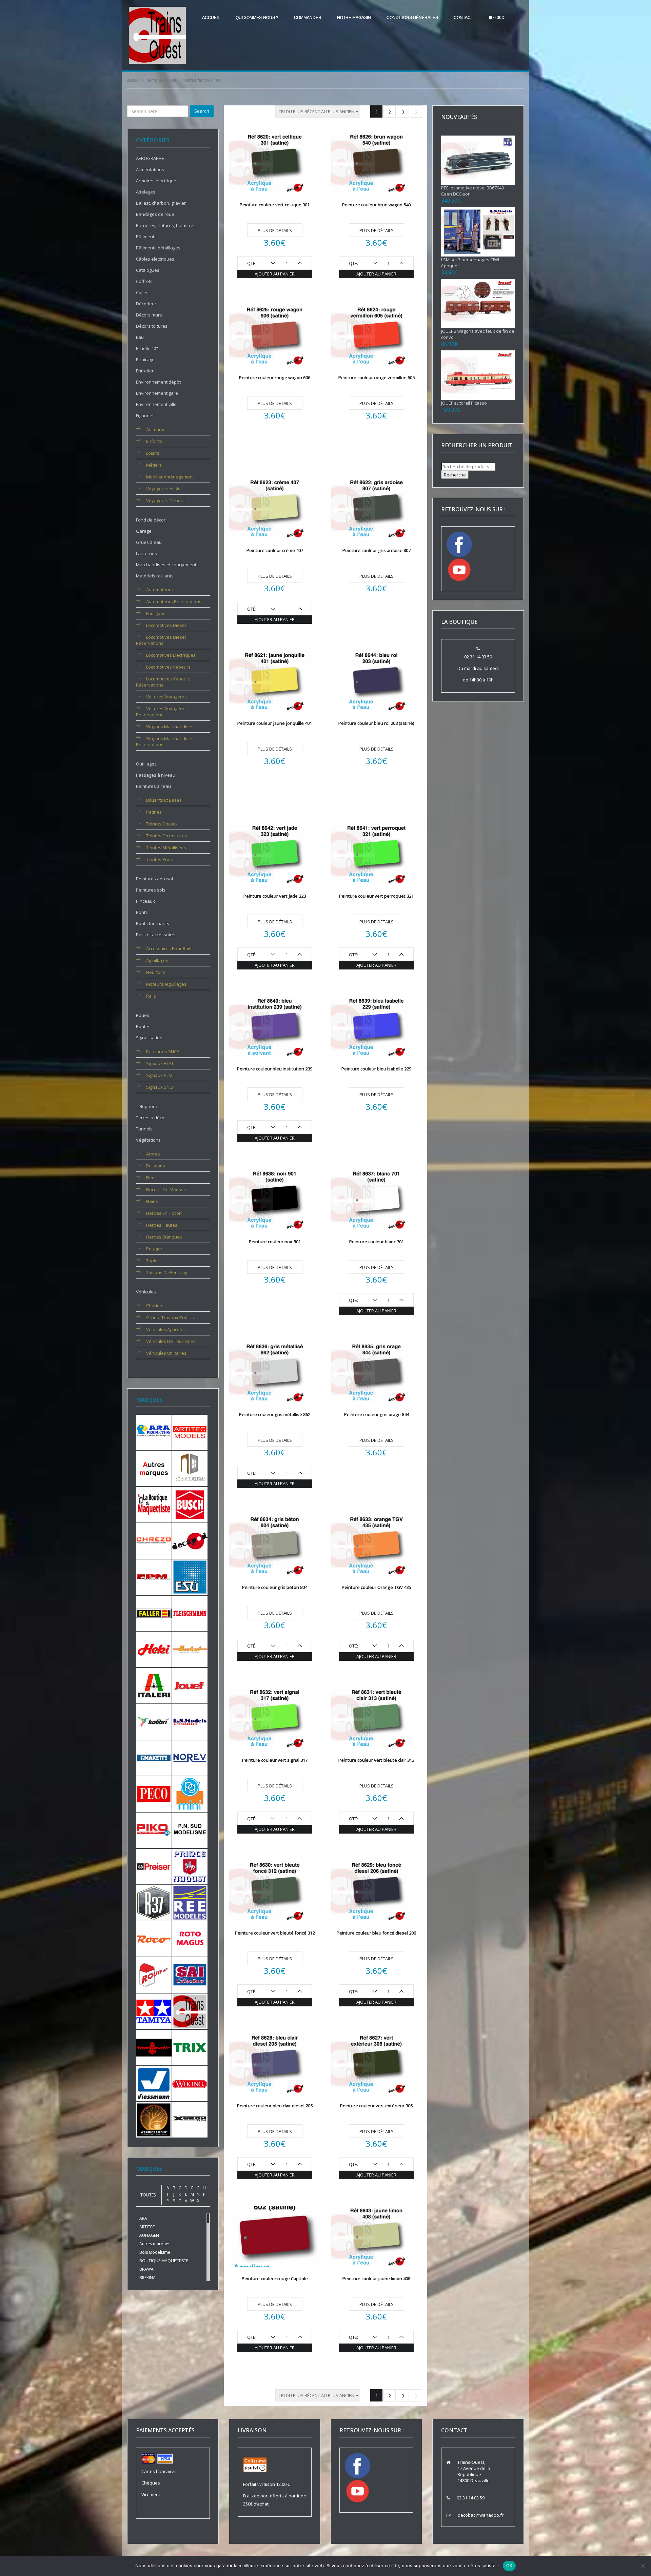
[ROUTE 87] (154, 1975)
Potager (154, 1249)
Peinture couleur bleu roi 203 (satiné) (376, 723)
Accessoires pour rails (169, 948)
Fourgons (156, 613)
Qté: (252, 263)
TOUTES (148, 2195)
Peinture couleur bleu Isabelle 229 (376, 1069)
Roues (143, 1015)
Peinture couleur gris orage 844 (377, 1414)
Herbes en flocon (164, 1213)
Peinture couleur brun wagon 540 (376, 205)
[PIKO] (154, 1830)
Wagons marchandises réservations (165, 741)
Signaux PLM (159, 1075)
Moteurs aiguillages (166, 984)
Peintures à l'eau (161, 80)
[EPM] (154, 1577)
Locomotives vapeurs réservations (163, 682)
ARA (143, 2218)
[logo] (157, 35)
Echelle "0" (147, 348)
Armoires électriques (157, 181)
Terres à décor (151, 1118)
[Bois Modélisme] (190, 1468)
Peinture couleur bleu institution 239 (275, 1069)
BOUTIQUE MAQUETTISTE (164, 2261)
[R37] (154, 1902)
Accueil (211, 18)
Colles (142, 292)
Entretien (145, 371)
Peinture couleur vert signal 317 (275, 1760)
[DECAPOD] (190, 1540)
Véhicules (146, 1292)
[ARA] (154, 1432)
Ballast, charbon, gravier (161, 203)
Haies (152, 1201)
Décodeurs (147, 304)
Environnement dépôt (158, 382)
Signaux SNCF (160, 1087)
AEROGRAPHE (150, 158)
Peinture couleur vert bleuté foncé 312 (275, 1933)
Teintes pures (160, 859)
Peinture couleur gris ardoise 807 (377, 550)
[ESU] (190, 1577)
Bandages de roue (155, 214)
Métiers (154, 465)
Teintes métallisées (166, 847)
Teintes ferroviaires (167, 836)
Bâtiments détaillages (158, 248)
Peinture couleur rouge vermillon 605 (377, 377)
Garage (144, 531)
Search (202, 111)
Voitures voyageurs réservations (161, 712)
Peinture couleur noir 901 (275, 1242)
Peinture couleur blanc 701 (377, 1242)
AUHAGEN (149, 2235)
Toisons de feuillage (167, 1272)
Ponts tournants (153, 923)
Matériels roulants (155, 576)
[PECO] (154, 1794)
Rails (151, 996)
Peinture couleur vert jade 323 (275, 896)
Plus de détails (275, 230)
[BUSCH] (190, 1504)
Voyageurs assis (163, 489)
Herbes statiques (164, 1237)
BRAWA (146, 2269)
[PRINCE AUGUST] (190, 1866)
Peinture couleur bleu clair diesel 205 (275, 2106)
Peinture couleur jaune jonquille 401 (275, 723)
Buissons (156, 1166)
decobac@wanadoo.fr (481, 2515)
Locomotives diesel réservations (161, 640)
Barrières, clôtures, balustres (166, 225)
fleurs (152, 1178)
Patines (154, 812)
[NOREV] (190, 1757)
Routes (143, 1026)
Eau (140, 337)
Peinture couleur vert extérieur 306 (376, 2106)
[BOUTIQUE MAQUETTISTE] (154, 1504)
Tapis (152, 1261)
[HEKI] (154, 1649)
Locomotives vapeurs (168, 667)
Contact (463, 18)
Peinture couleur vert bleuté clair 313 (376, 1760)
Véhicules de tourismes (171, 1341)
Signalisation (149, 1038)
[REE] (190, 1902)
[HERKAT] (190, 1649)
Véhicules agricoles (166, 1329)
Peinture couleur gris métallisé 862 (275, 1414)
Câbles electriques (155, 259)
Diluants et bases (164, 800)
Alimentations (150, 169)
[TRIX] (190, 2047)
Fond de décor (151, 520)
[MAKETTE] (154, 1757)
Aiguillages (157, 960)
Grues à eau (149, 542)
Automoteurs (160, 590)
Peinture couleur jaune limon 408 (376, 2278)
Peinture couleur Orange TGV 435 (376, 1587)
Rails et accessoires (156, 935)
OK (509, 2565)
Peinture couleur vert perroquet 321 (376, 896)
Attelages (146, 192)
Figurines (145, 415)
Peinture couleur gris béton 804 (275, 1587)
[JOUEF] (190, 1685)
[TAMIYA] (154, 2011)
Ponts (142, 912)
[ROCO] (154, 1938)
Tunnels (144, 1129)
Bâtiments (146, 237)
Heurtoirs (156, 972)
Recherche (455, 475)
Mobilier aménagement (170, 477)
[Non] (643, 2566)
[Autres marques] (154, 1468)
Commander (308, 18)
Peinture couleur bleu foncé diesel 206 (376, 1933)
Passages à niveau (156, 775)
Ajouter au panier (275, 274)
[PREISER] (154, 1866)
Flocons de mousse (166, 1189)
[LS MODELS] (190, 1721)
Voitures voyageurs (166, 697)
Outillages (146, 764)
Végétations (148, 1140)
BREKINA (147, 2278)
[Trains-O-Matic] (154, 2047)
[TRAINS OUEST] (190, 2011)
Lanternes (146, 553)
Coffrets (144, 281)
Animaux (155, 429)
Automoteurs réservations (174, 601)
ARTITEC (147, 2227)
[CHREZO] (154, 1540)
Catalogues (148, 270)
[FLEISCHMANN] (190, 1613)
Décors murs (149, 315)
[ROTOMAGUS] (190, 1938)
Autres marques (155, 2244)
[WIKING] (190, 2083)
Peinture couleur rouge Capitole (275, 2278)
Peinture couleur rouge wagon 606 (275, 377)
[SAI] (190, 1975)
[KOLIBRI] (154, 1721)
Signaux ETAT (160, 1063)
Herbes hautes (162, 1225)
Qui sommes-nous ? (257, 18)
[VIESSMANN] (154, 2083)
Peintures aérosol (154, 879)
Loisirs (153, 453)
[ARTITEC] (190, 1432)
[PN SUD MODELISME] (190, 1830)
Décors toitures (152, 326)
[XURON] (190, 2119)
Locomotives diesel (166, 625)
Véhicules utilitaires (166, 1353)
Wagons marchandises (170, 727)
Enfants (154, 441)
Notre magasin (354, 18)
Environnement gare (157, 393)
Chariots (155, 1306)
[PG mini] (190, 1794)
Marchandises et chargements (167, 565)
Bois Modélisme (155, 2252)
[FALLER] (154, 1613)
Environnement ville (156, 404)
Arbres (153, 1154)
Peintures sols (151, 890)
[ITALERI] (154, 1685)
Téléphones (148, 1106)
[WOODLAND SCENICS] (154, 2119)
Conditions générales (412, 18)
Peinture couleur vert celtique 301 (275, 205)
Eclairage (145, 360)
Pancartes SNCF (162, 1051)
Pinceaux (145, 901)
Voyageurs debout (165, 500)
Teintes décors (162, 824)
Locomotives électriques (171, 655)
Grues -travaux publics (170, 1317)
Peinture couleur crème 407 (275, 550)
